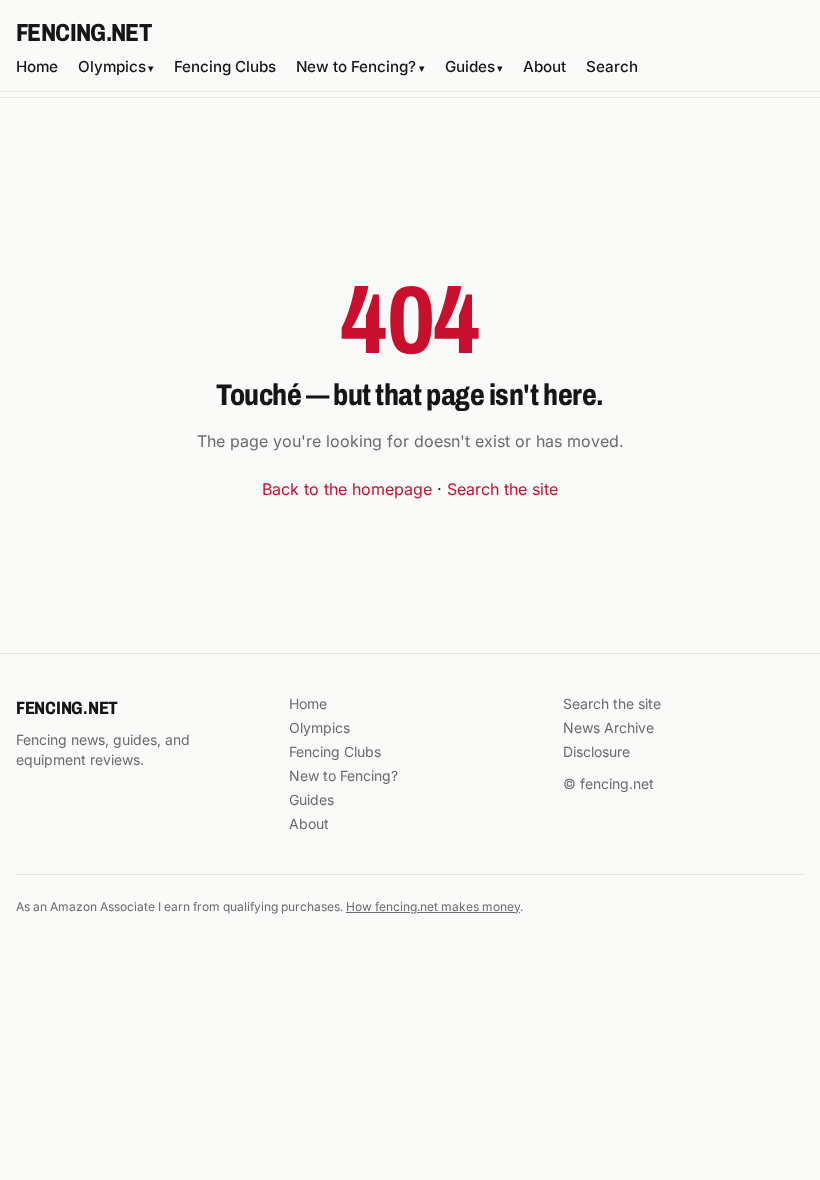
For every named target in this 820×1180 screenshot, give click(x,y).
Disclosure (596, 751)
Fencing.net (83, 33)
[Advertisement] (410, 172)
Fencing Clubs (225, 66)
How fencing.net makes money (433, 906)
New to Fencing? (360, 66)
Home (37, 66)
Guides (474, 66)
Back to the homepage (347, 489)
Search (612, 66)
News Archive (608, 727)
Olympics (116, 66)
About (544, 66)
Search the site (502, 489)
